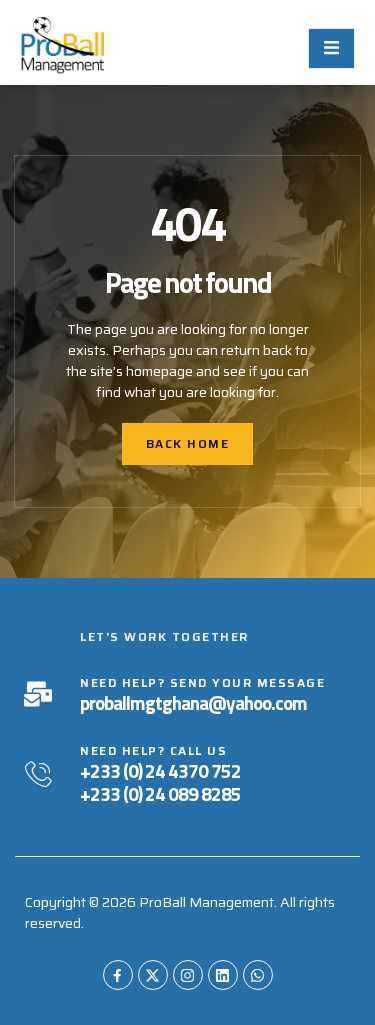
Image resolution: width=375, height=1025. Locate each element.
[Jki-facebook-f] (118, 975)
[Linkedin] (223, 975)
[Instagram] (188, 975)
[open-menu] (331, 48)
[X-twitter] (153, 975)
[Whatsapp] (258, 975)
